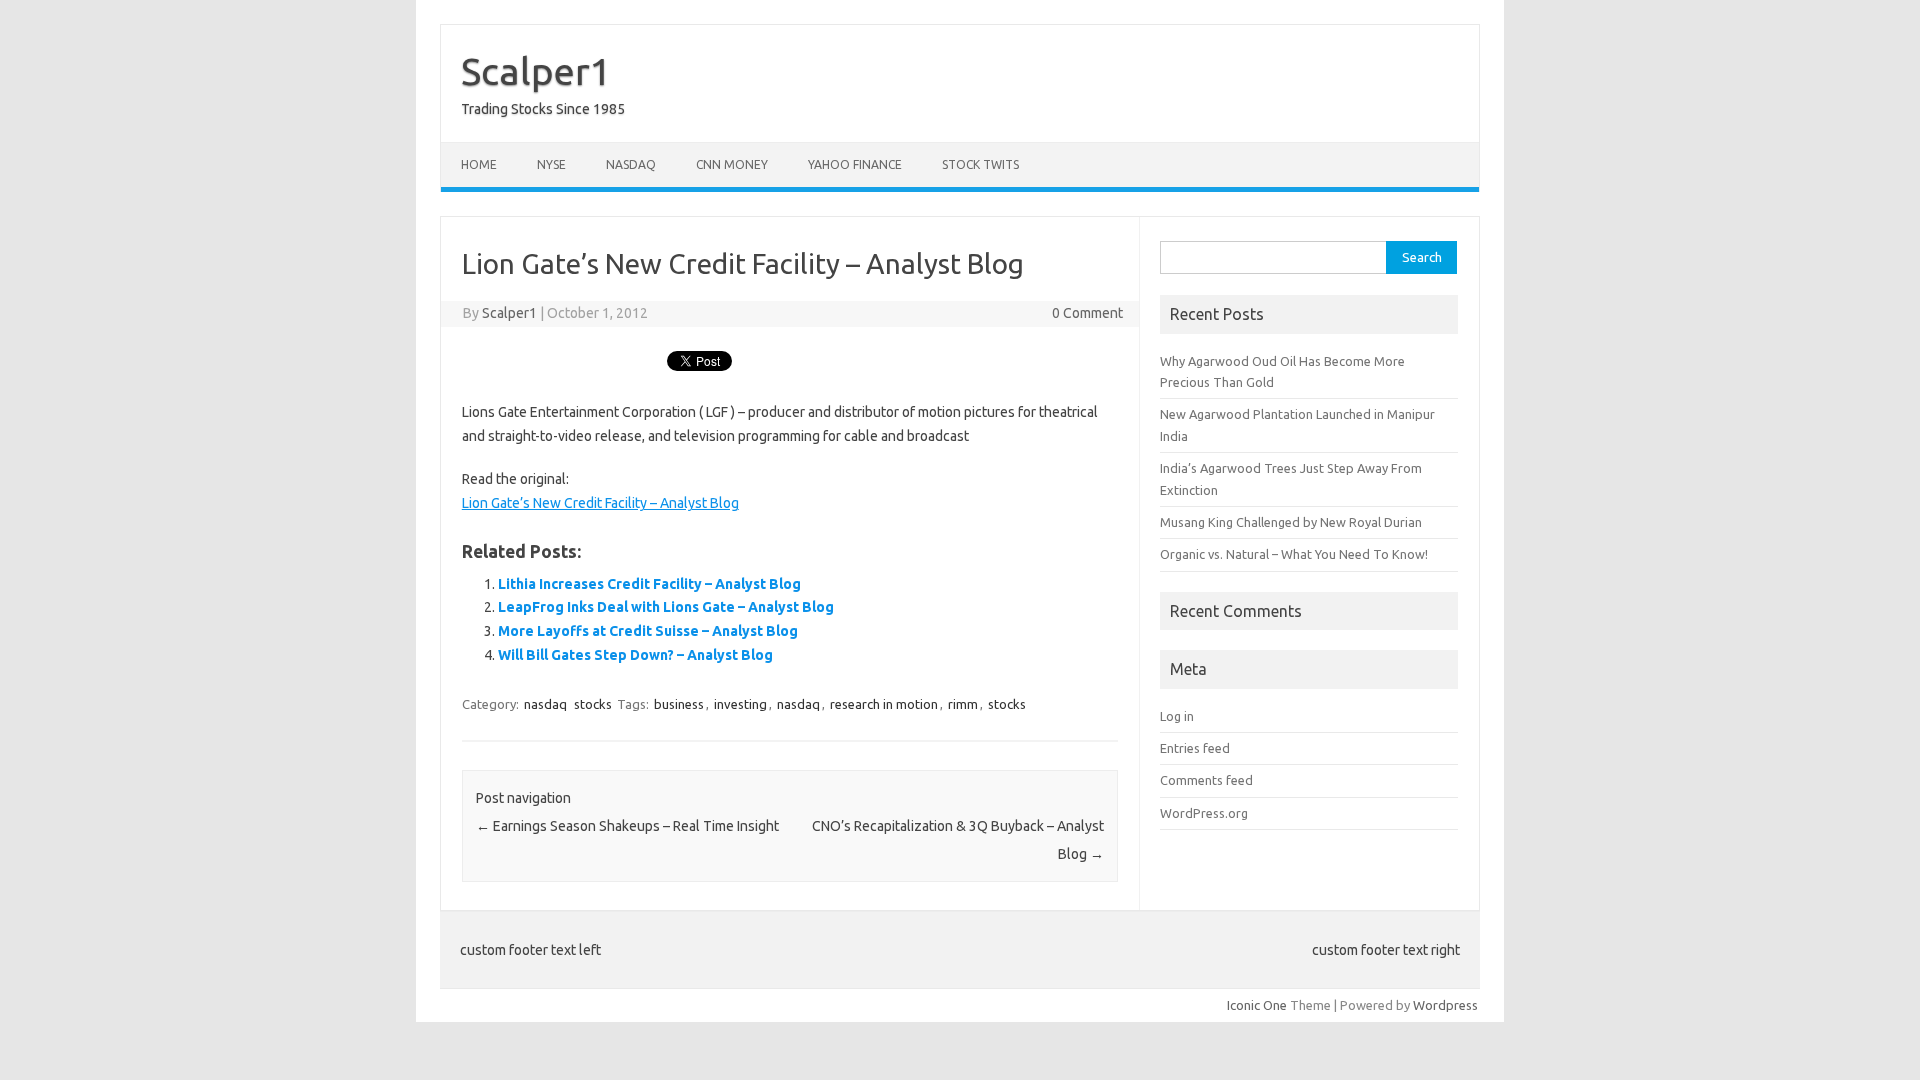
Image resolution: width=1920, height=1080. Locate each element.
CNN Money (732, 164)
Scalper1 (536, 71)
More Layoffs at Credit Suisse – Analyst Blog (648, 631)
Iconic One (1257, 1005)
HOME (479, 164)
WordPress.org (1204, 813)
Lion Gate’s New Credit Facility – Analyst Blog (600, 503)
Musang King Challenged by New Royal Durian (1291, 522)
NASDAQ (631, 164)
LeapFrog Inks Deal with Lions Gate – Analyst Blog (666, 607)
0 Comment (1087, 313)
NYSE (551, 164)
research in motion (884, 704)
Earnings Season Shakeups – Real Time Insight (627, 826)
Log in (1177, 716)
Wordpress (1445, 1005)
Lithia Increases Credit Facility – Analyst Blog (649, 584)
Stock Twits (980, 164)
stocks (593, 704)
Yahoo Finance (855, 164)
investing (740, 704)
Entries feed (1195, 748)
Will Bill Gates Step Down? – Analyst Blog (635, 655)
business (679, 704)
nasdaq (545, 704)
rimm (963, 704)
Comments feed (1206, 780)
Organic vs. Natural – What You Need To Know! (1294, 554)
